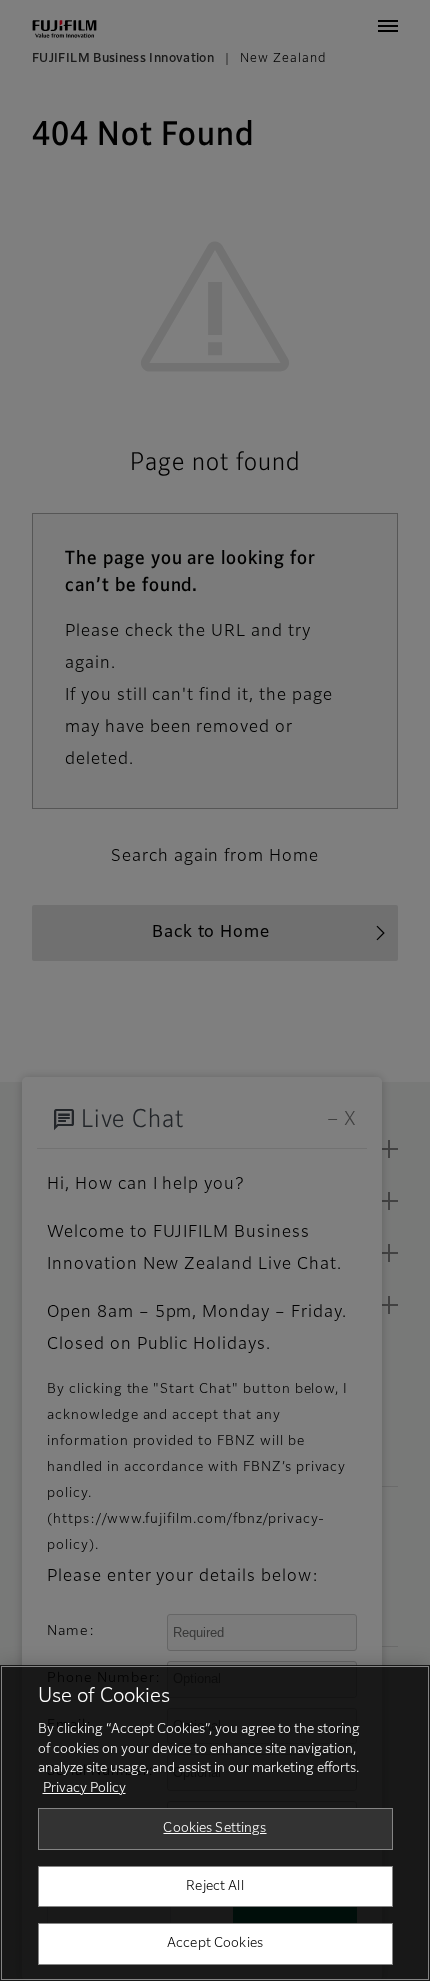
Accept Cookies (215, 1943)
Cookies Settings (214, 1828)
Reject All (214, 1886)
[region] (215, 1823)
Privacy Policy (84, 1788)
